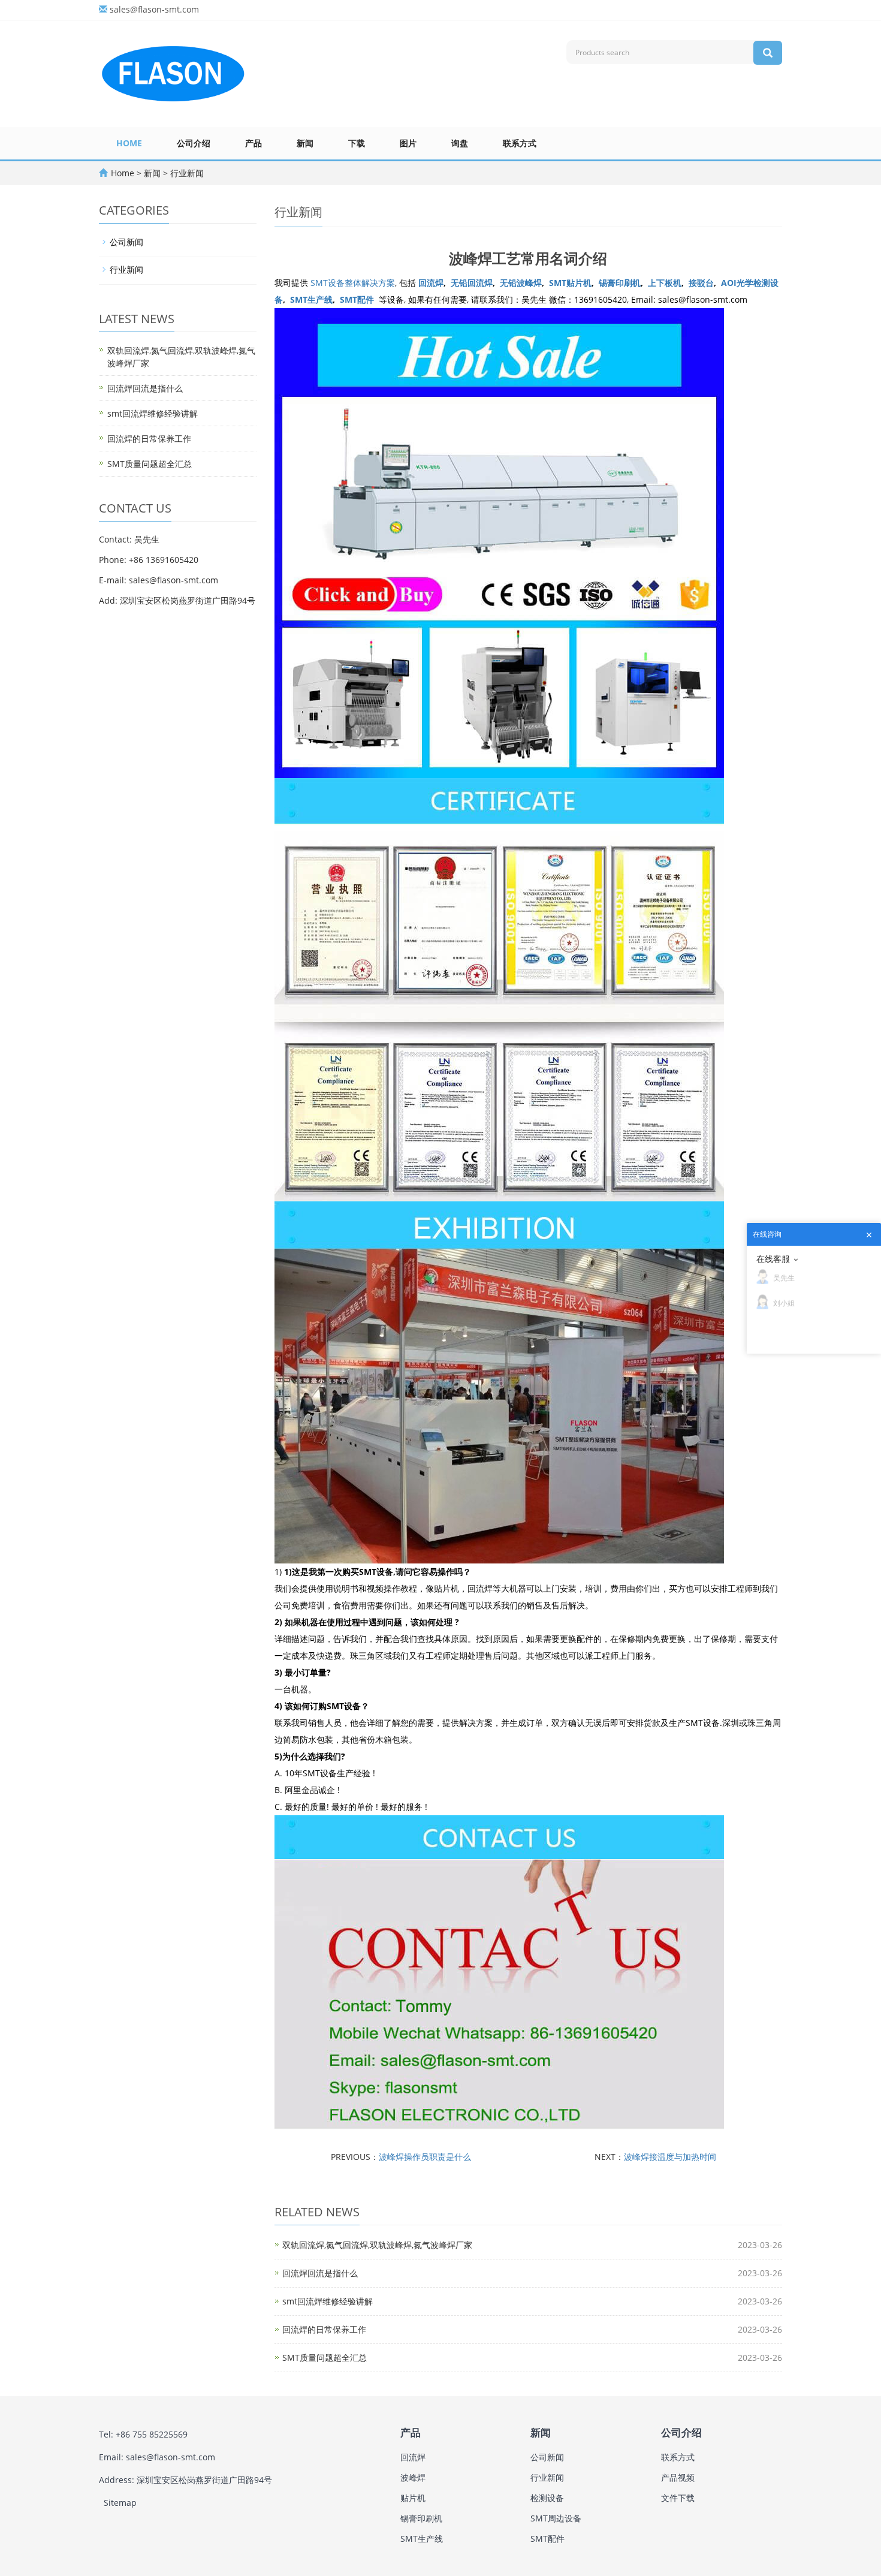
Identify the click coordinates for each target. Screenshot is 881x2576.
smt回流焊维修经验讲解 (328, 2301)
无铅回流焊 (472, 283)
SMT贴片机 (570, 283)
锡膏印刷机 (620, 283)
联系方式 (520, 143)
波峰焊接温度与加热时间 (670, 2157)
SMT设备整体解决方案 (353, 283)
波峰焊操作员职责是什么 (425, 2157)
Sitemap (120, 2503)
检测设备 (547, 2498)
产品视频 (678, 2477)
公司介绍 (194, 143)
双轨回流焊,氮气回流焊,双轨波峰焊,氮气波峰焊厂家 (377, 2245)
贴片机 (413, 2498)
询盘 (460, 143)
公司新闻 (126, 242)
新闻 (305, 143)
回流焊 (431, 283)
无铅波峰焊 (521, 283)
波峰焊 (413, 2477)
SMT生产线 (311, 299)
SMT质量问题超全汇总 (325, 2357)
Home (129, 143)
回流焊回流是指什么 (320, 2273)
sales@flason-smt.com (154, 9)
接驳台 (701, 283)
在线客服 (773, 1259)
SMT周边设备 (556, 2518)
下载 (357, 143)
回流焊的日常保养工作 (324, 2329)
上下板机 (665, 283)
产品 (254, 143)
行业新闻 (186, 173)
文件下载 (678, 2498)
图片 (408, 143)
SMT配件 (357, 299)
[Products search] (768, 53)
